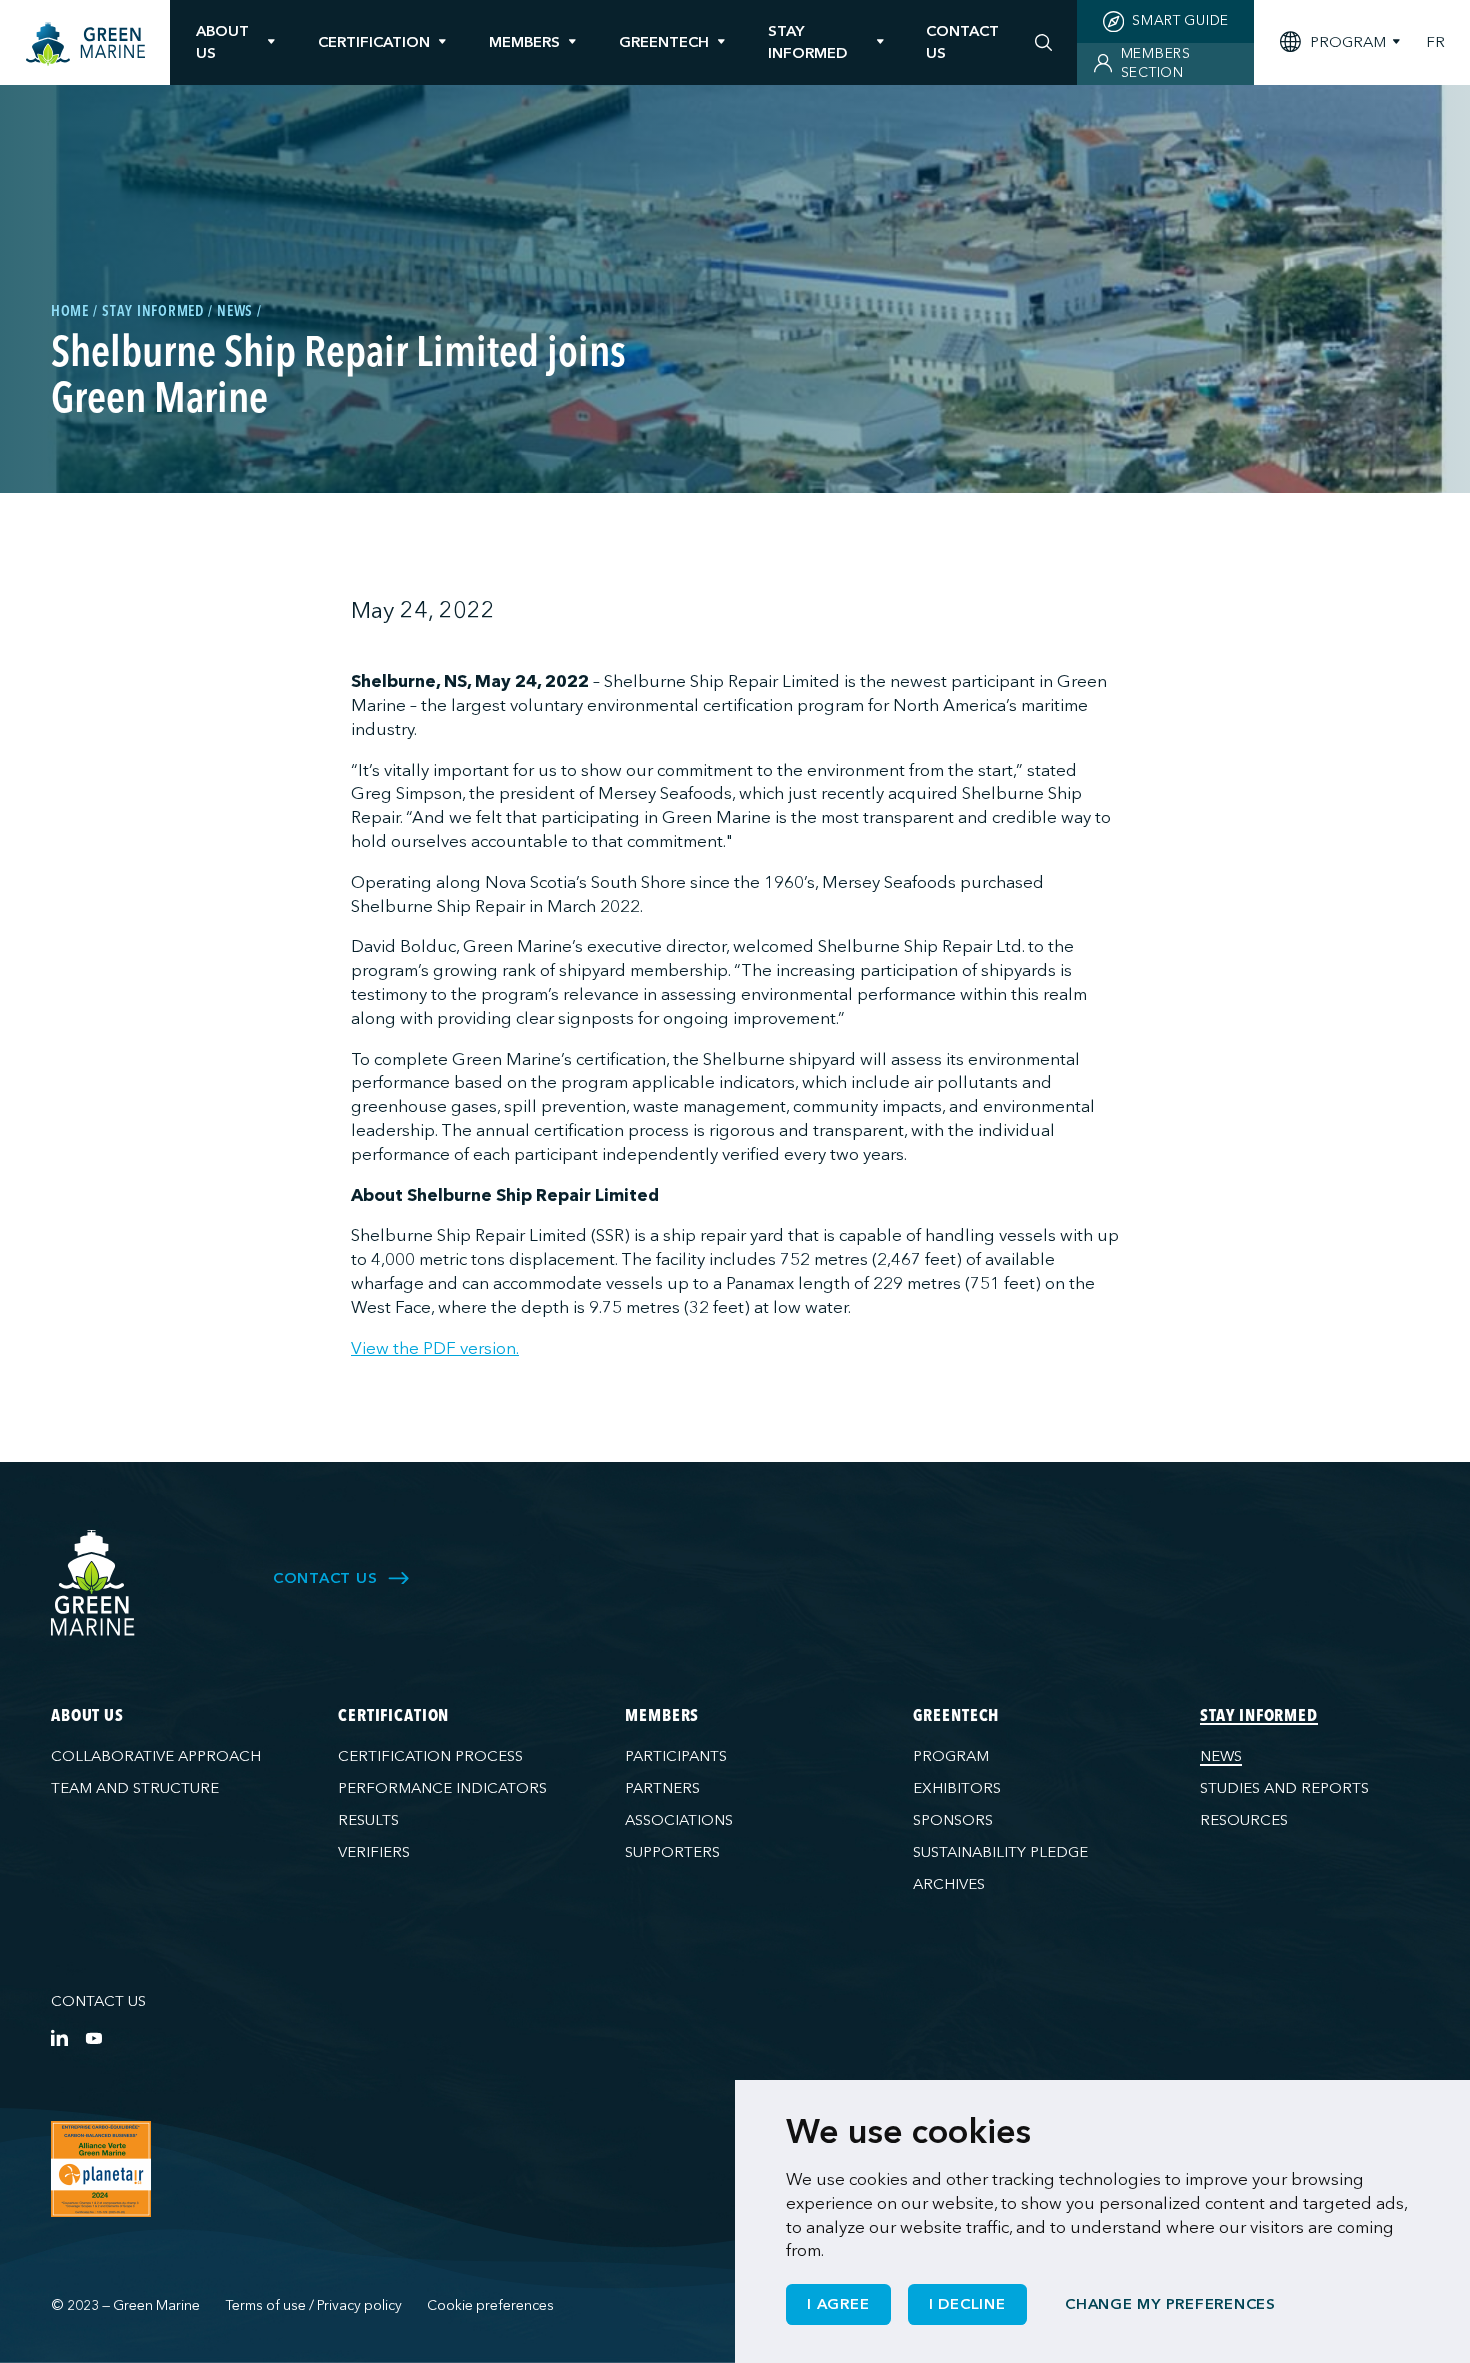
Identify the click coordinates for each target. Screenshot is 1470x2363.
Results (368, 1820)
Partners (662, 1788)
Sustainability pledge (1000, 1852)
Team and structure (135, 1788)
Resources (1244, 1820)
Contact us (98, 2001)
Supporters (672, 1852)
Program (951, 1756)
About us (222, 41)
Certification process (430, 1756)
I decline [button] (967, 2304)
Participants (676, 1756)
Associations (679, 1820)
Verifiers (374, 1852)
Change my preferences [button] (1170, 2304)
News (1221, 1756)
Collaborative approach (156, 1756)
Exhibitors (957, 1788)
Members (524, 42)
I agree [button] (838, 2304)
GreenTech (664, 42)
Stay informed (807, 41)
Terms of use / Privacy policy (314, 2305)
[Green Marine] (93, 1583)
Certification (374, 42)
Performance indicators (442, 1788)
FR (1435, 42)
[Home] (85, 44)
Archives (949, 1884)
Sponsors (953, 1820)
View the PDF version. (435, 1348)
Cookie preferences (490, 2305)
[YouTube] (93, 2037)
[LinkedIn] (59, 2037)
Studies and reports (1284, 1788)
